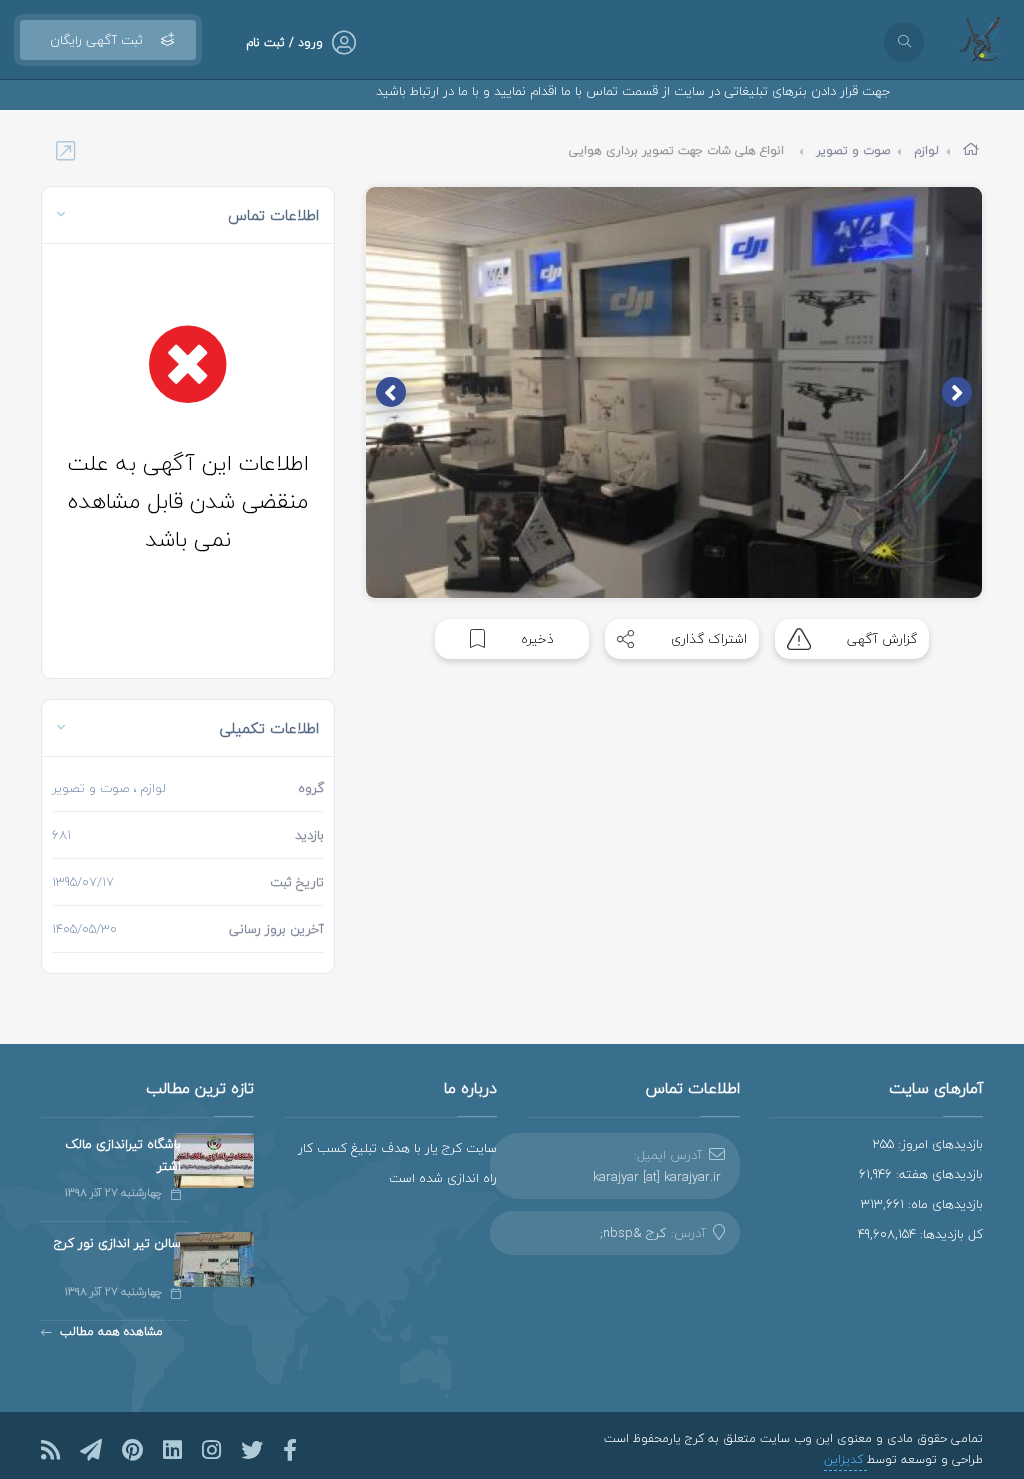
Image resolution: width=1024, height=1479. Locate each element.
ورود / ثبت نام (284, 42)
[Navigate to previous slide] (957, 392)
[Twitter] (252, 1450)
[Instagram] (211, 1450)
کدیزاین (845, 1459)
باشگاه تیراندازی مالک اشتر (123, 1155)
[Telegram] (91, 1450)
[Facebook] (290, 1450)
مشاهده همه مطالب (111, 1331)
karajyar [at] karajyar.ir (657, 1177)
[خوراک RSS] (50, 1450)
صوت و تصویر (853, 150)
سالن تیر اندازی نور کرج (117, 1243)
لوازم (926, 150)
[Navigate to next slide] (391, 392)
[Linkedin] (172, 1450)
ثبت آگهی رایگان (96, 40)
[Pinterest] (132, 1450)
